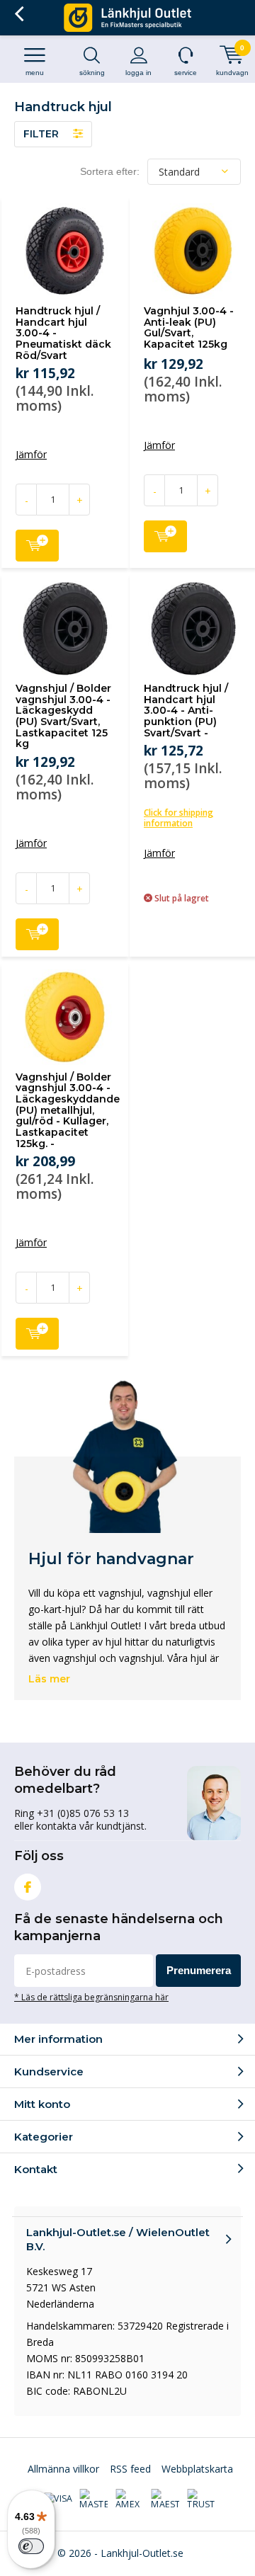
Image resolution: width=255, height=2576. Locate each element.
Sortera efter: (110, 171)
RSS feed (130, 2469)
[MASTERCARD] (93, 2500)
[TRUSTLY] (201, 2500)
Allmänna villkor (63, 2469)
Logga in (138, 73)
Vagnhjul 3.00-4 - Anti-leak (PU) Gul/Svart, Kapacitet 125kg (189, 327)
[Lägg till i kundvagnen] (37, 546)
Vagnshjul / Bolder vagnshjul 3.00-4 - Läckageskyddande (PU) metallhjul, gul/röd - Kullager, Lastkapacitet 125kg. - (68, 1110)
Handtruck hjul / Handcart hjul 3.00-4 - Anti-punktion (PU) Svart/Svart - (186, 711)
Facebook (28, 1887)
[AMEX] (130, 2500)
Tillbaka (19, 14)
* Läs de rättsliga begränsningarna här (91, 1997)
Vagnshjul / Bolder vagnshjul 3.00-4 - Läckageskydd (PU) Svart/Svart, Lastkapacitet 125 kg (63, 716)
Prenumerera (199, 1970)
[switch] (31, 2546)
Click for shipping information (178, 818)
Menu (35, 73)
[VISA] (58, 2499)
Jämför (31, 455)
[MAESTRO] (165, 2500)
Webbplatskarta (197, 2469)
